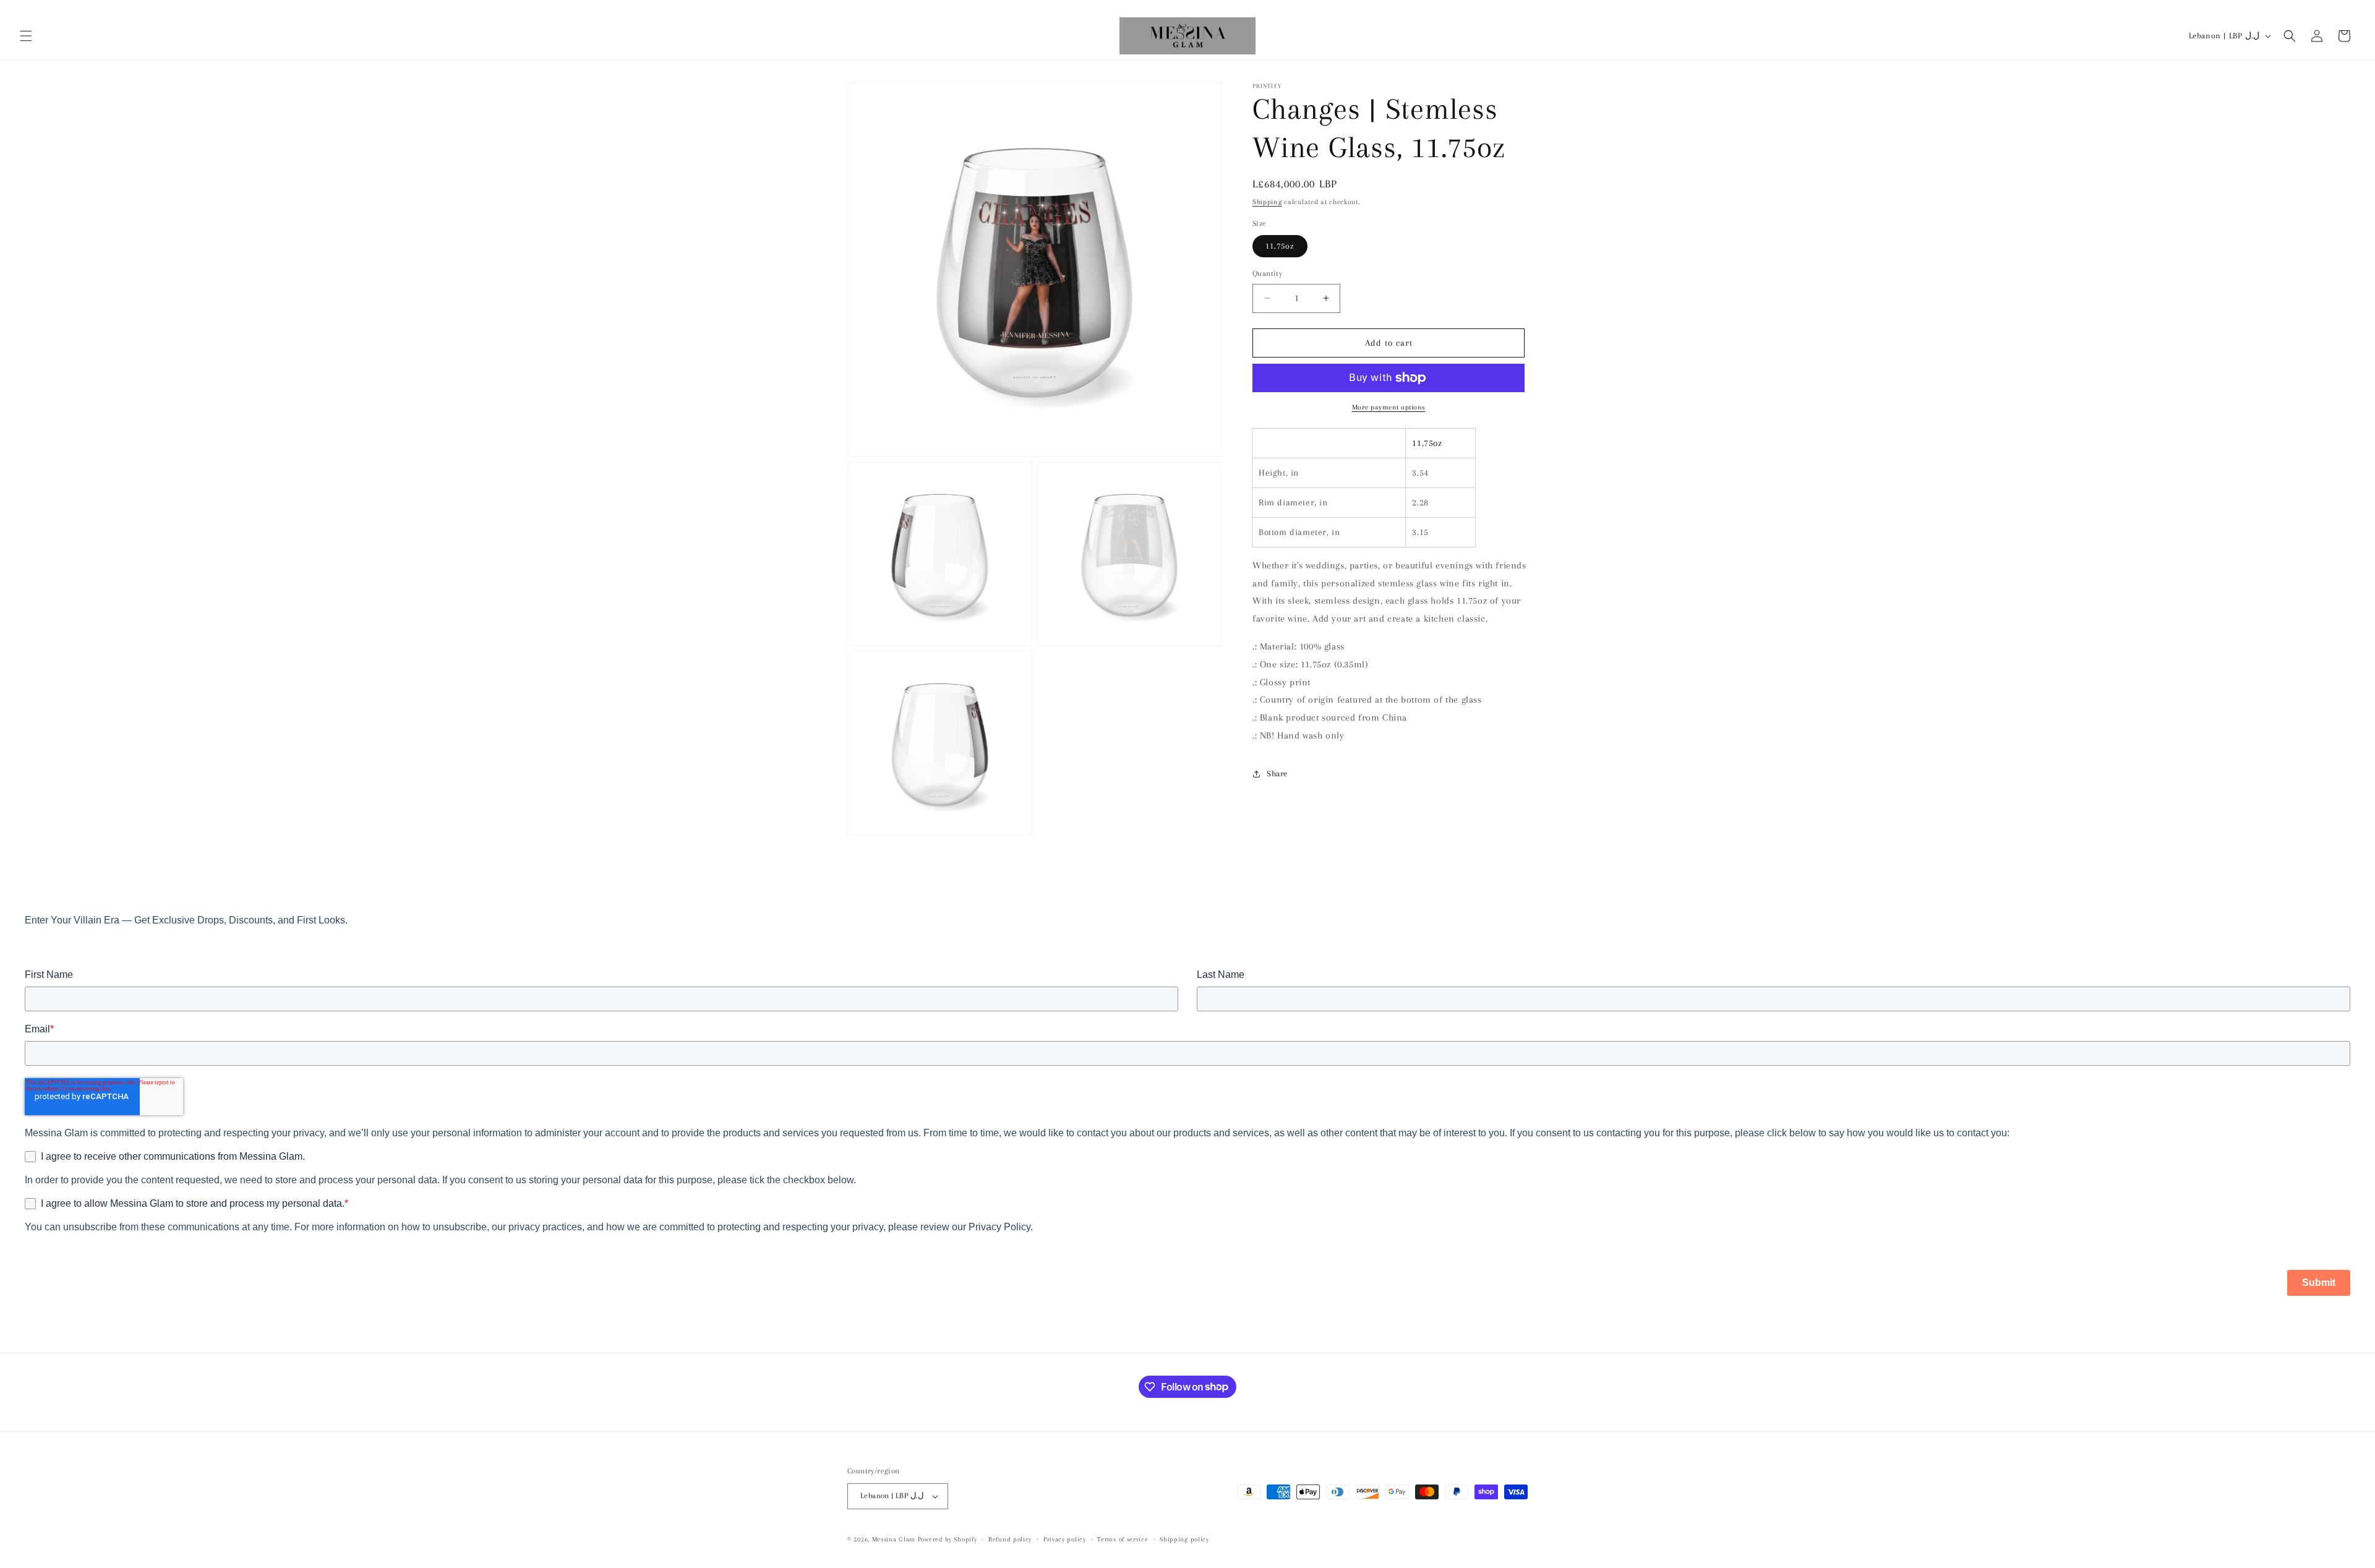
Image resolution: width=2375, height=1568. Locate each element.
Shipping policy (1184, 1539)
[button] (26, 36)
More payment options (1389, 407)
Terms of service (1123, 1539)
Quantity (1267, 273)
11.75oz (1280, 246)
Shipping (1267, 202)
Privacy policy (1065, 1539)
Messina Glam (894, 1539)
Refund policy (1010, 1539)
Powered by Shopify (948, 1539)
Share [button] (1277, 773)
